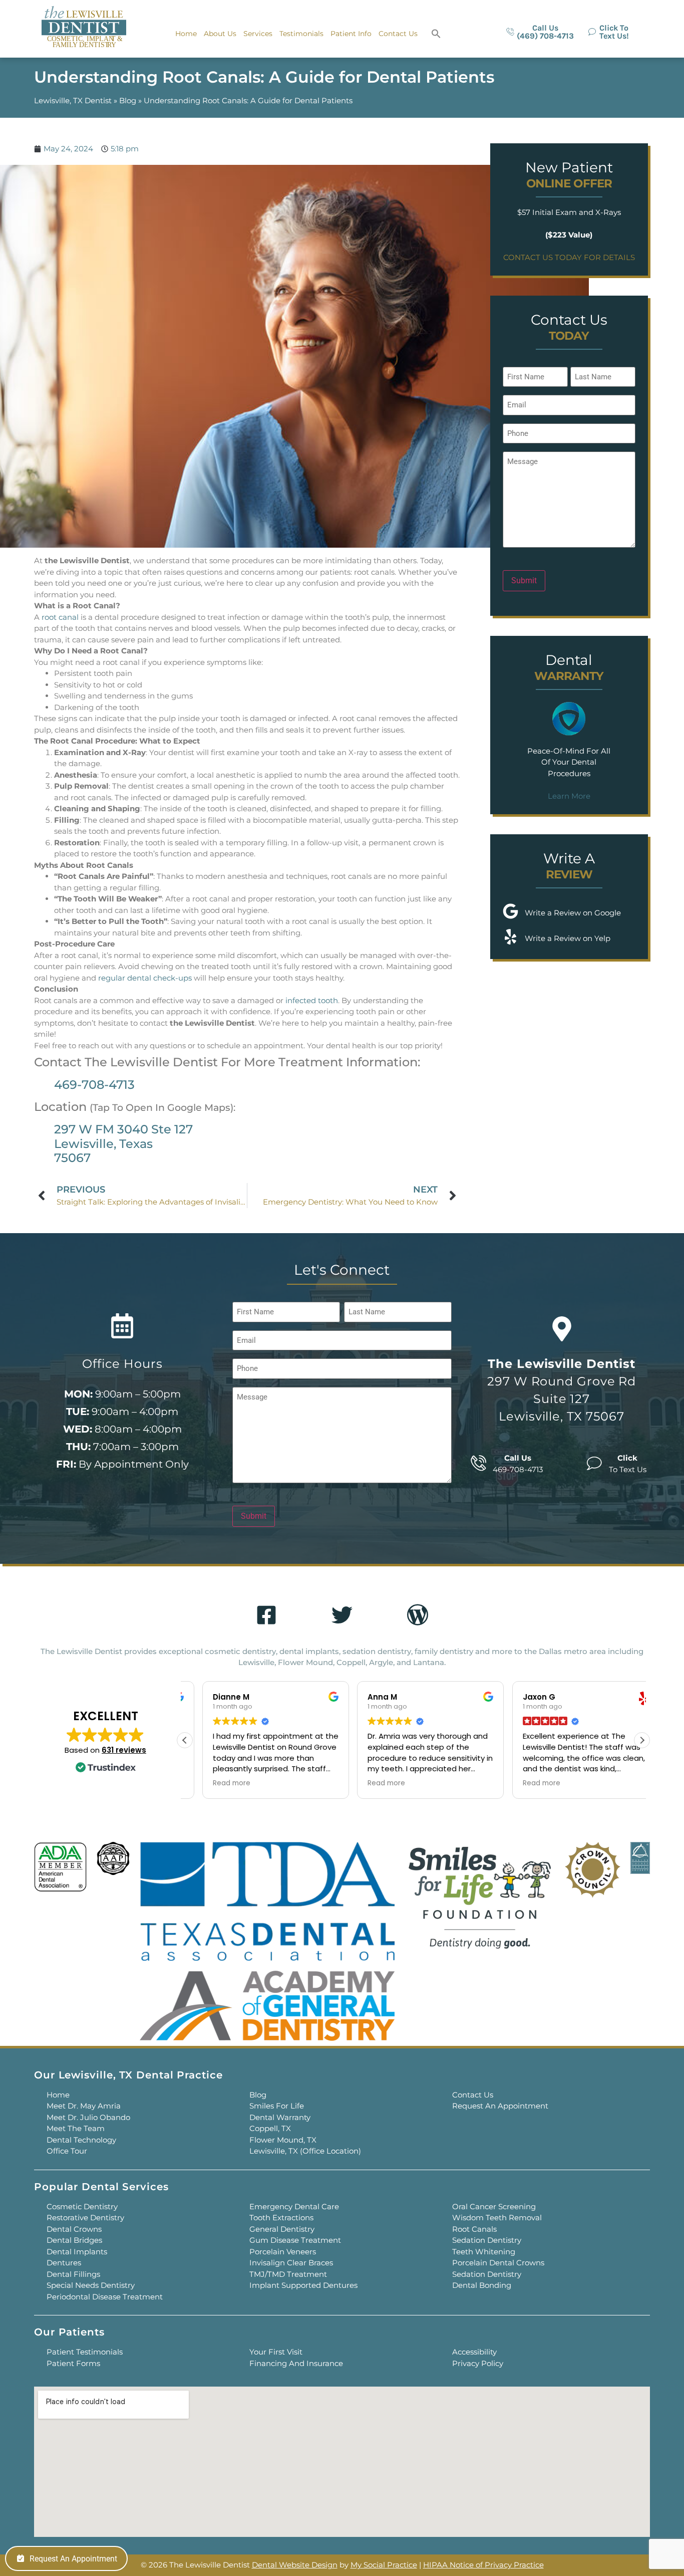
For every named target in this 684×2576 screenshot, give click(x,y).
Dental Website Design (295, 2565)
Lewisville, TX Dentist (73, 100)
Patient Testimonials (85, 2352)
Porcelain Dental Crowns (498, 2263)
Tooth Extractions (281, 2217)
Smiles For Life (277, 2106)
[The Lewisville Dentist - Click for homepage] (84, 28)
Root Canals (474, 2229)
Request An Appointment (500, 2106)
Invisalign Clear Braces (291, 2263)
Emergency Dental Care (294, 2206)
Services (258, 34)
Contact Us (398, 34)
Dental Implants (77, 2252)
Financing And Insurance (296, 2363)
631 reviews (124, 1750)
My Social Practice (384, 2565)
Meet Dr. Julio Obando (88, 2117)
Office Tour (67, 2151)
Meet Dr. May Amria (84, 2106)
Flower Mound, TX (283, 2140)
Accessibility (474, 2352)
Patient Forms (73, 2363)
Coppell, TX (270, 2128)
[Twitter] (342, 1615)
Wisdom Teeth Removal (497, 2217)
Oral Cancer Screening (494, 2206)
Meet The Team (76, 2128)
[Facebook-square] (266, 1615)
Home (186, 34)
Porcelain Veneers (283, 2252)
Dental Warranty (280, 2117)
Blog (128, 100)
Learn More (569, 796)
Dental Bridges (74, 2240)
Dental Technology (81, 2140)
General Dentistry (282, 2229)
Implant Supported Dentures (303, 2285)
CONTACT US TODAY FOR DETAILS (569, 257)
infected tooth (312, 1000)
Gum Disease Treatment (295, 2240)
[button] (436, 34)
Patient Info (351, 34)
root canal (60, 617)
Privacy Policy (478, 2363)
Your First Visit (276, 2352)
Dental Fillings (73, 2274)
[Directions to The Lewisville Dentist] (562, 1329)
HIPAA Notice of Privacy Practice (483, 2565)
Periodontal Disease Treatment (105, 2297)
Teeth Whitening (484, 2252)
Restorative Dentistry (85, 2217)
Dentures (64, 2263)
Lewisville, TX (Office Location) (305, 2151)
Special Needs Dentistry (91, 2285)
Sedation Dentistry (487, 2240)
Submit (524, 580)
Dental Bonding (482, 2285)
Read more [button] (214, 1783)
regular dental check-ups (145, 978)
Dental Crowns (74, 2229)
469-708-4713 (94, 1085)
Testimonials (301, 34)
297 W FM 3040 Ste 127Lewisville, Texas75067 (123, 1144)
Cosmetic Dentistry (82, 2206)
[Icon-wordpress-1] (418, 1615)
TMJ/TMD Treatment (288, 2274)
